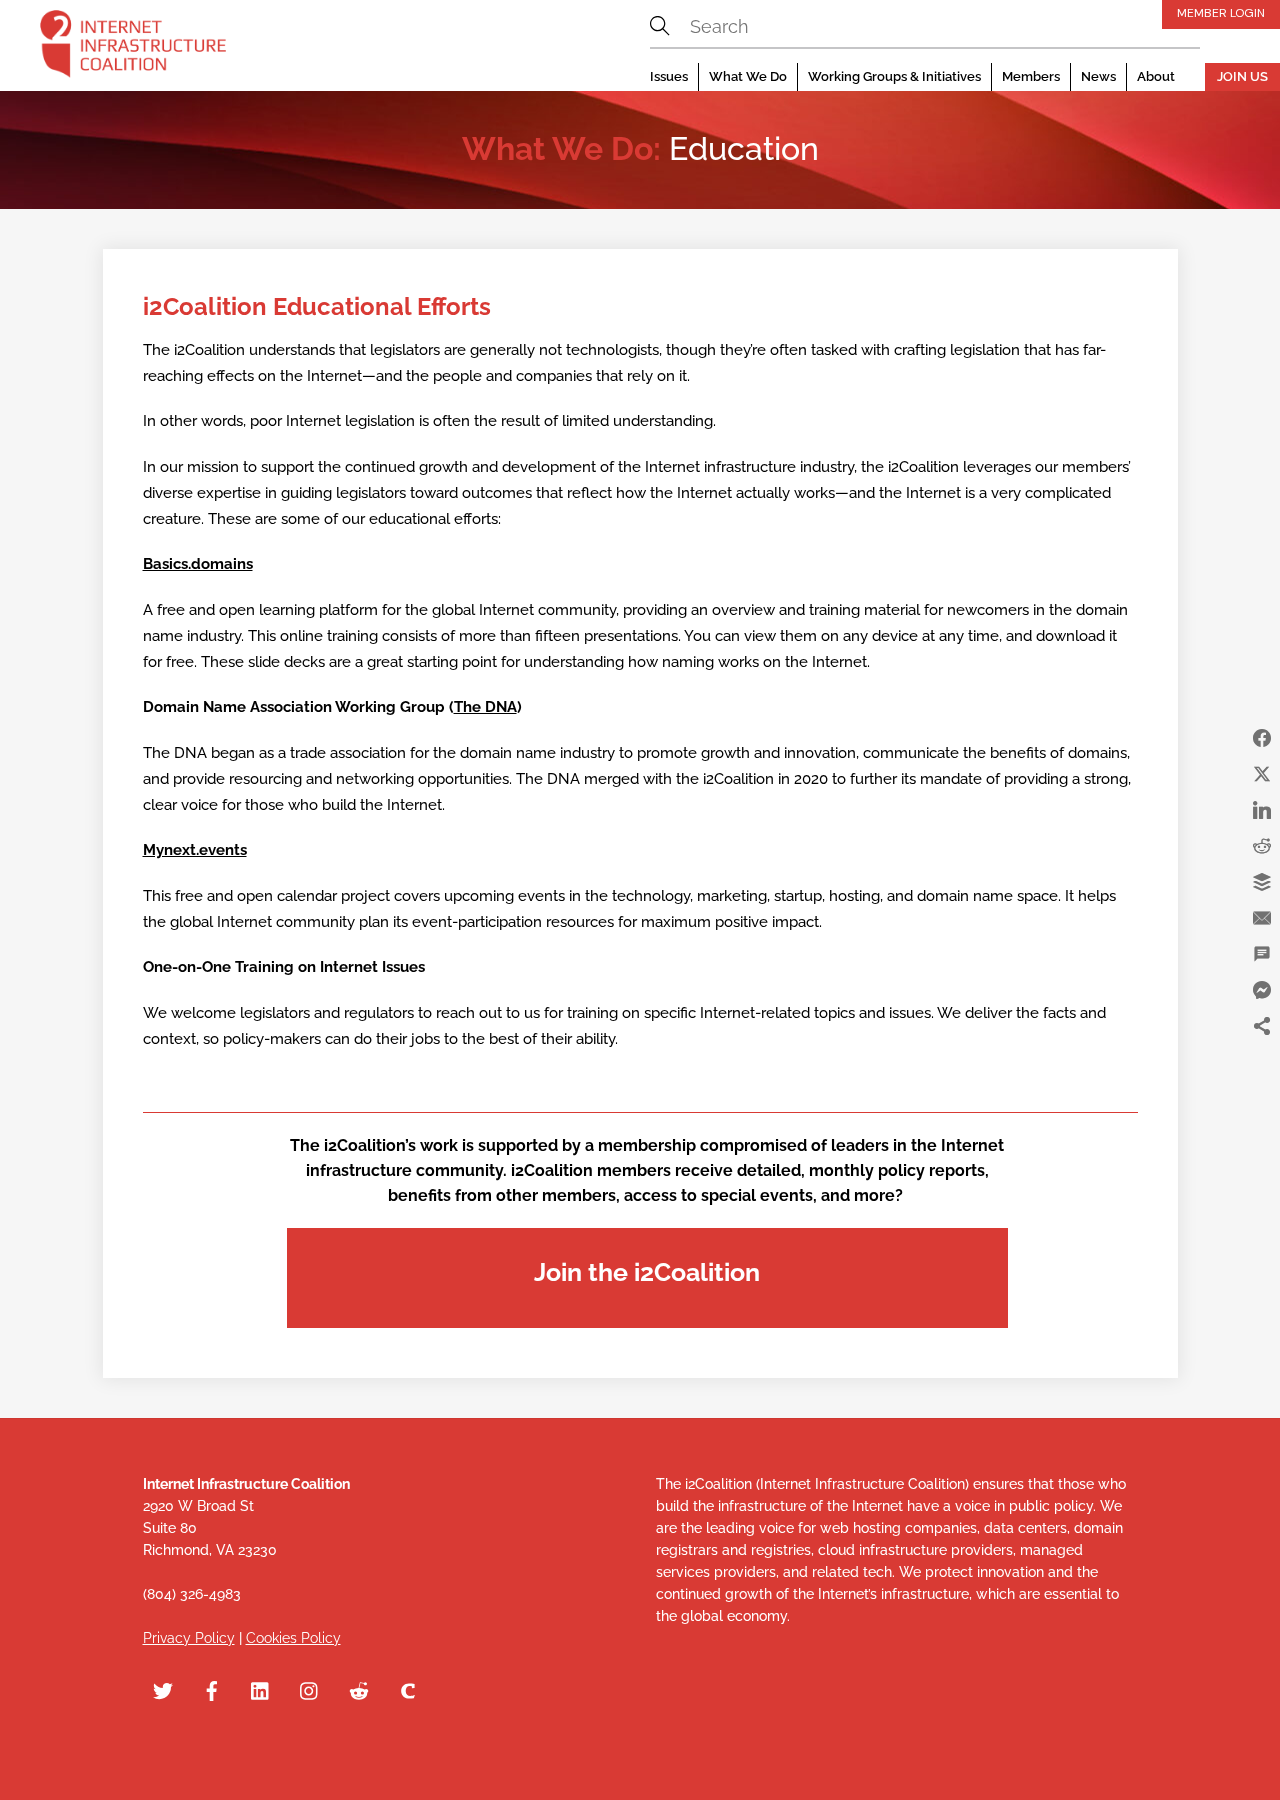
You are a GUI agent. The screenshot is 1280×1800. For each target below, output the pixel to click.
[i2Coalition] (133, 48)
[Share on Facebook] (1262, 738)
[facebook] (212, 1689)
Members (1031, 76)
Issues (669, 76)
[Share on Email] (1262, 918)
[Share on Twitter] (1262, 774)
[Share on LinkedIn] (1262, 810)
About (1156, 76)
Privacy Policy (189, 1638)
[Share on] (1262, 1062)
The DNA (485, 707)
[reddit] (359, 1689)
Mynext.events (195, 850)
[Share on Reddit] (1262, 846)
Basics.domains (198, 564)
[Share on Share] (1262, 1026)
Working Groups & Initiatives (894, 76)
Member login (1221, 13)
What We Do (748, 76)
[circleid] (408, 1689)
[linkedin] (261, 1689)
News (1098, 76)
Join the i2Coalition (647, 1272)
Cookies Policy (293, 1638)
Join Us (1242, 76)
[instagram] (310, 1689)
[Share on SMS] (1262, 954)
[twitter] (163, 1689)
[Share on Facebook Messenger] (1262, 990)
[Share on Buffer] (1262, 882)
